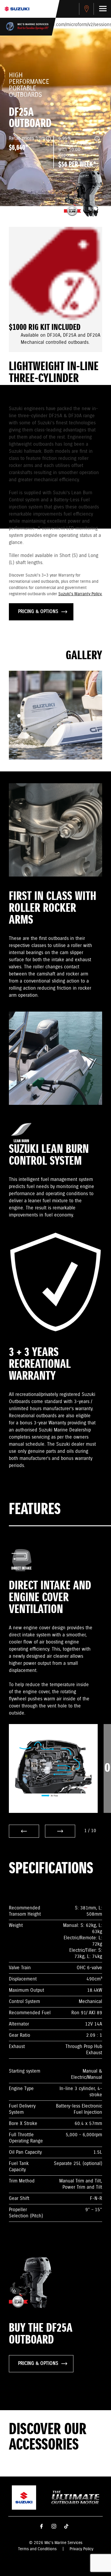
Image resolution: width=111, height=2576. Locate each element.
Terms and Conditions (37, 2549)
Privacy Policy (81, 2549)
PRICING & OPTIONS (38, 612)
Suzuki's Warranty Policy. (80, 594)
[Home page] (17, 9)
